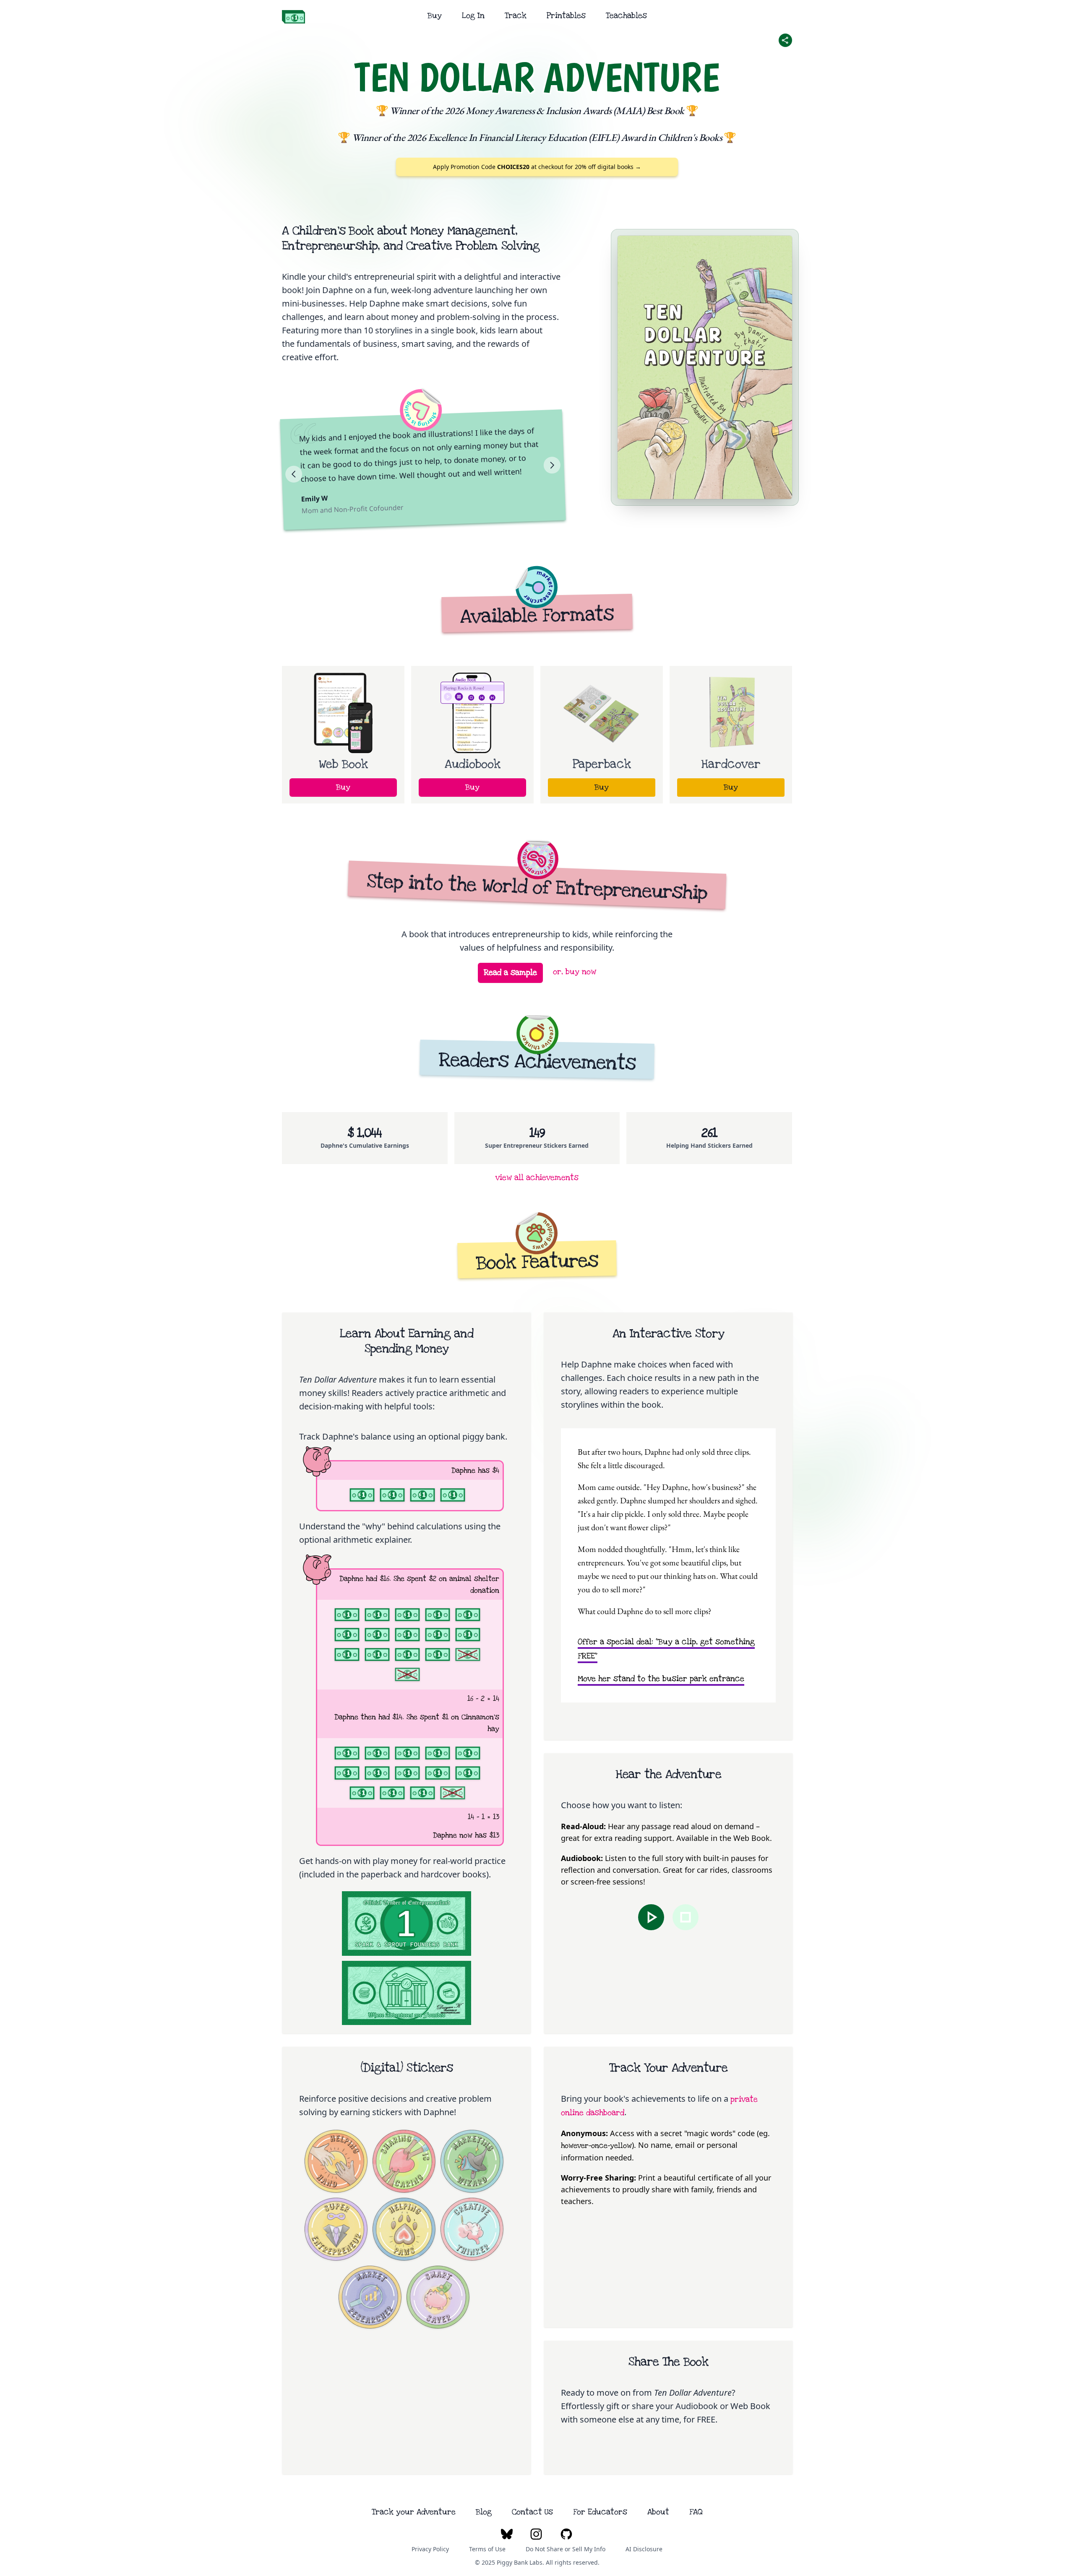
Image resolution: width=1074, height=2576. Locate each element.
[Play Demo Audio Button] (651, 1917)
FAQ (696, 2512)
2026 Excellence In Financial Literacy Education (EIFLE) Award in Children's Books (564, 137)
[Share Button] (785, 40)
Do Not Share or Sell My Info (566, 2549)
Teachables (626, 16)
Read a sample (510, 973)
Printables (566, 16)
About (658, 2512)
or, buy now (575, 972)
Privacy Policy (430, 2549)
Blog (484, 2512)
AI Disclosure (644, 2549)
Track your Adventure (414, 2512)
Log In (473, 16)
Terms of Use (487, 2549)
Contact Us (532, 2512)
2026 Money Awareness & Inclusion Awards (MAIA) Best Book (564, 110)
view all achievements (537, 1178)
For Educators (600, 2512)
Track (516, 16)
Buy (435, 16)
